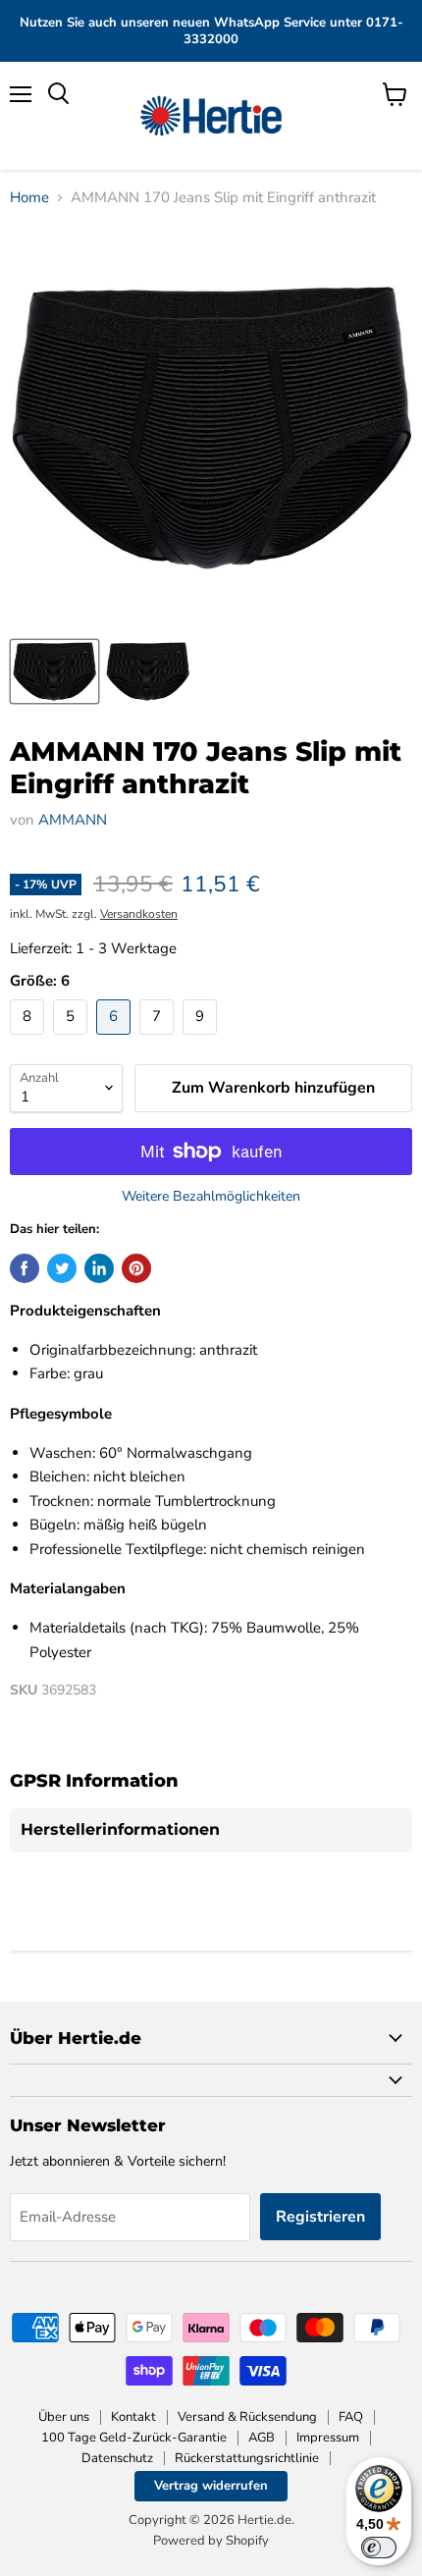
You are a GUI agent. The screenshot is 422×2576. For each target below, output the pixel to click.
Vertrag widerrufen (211, 2486)
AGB (262, 2438)
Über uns (64, 2417)
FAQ (351, 2417)
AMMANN (73, 820)
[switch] (379, 2548)
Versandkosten (139, 914)
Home (29, 198)
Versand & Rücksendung (247, 2417)
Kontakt (133, 2417)
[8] (29, 1040)
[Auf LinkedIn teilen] (99, 1268)
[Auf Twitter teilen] (62, 1268)
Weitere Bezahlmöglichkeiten (211, 1197)
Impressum (328, 2438)
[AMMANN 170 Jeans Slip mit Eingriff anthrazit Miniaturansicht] (54, 671)
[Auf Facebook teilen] (25, 1268)
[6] (116, 1040)
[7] (159, 1040)
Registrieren (320, 2217)
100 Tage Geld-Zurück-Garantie (134, 2438)
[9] (202, 1040)
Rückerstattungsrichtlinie (247, 2458)
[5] (73, 1040)
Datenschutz (117, 2458)
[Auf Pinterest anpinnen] (136, 1268)
